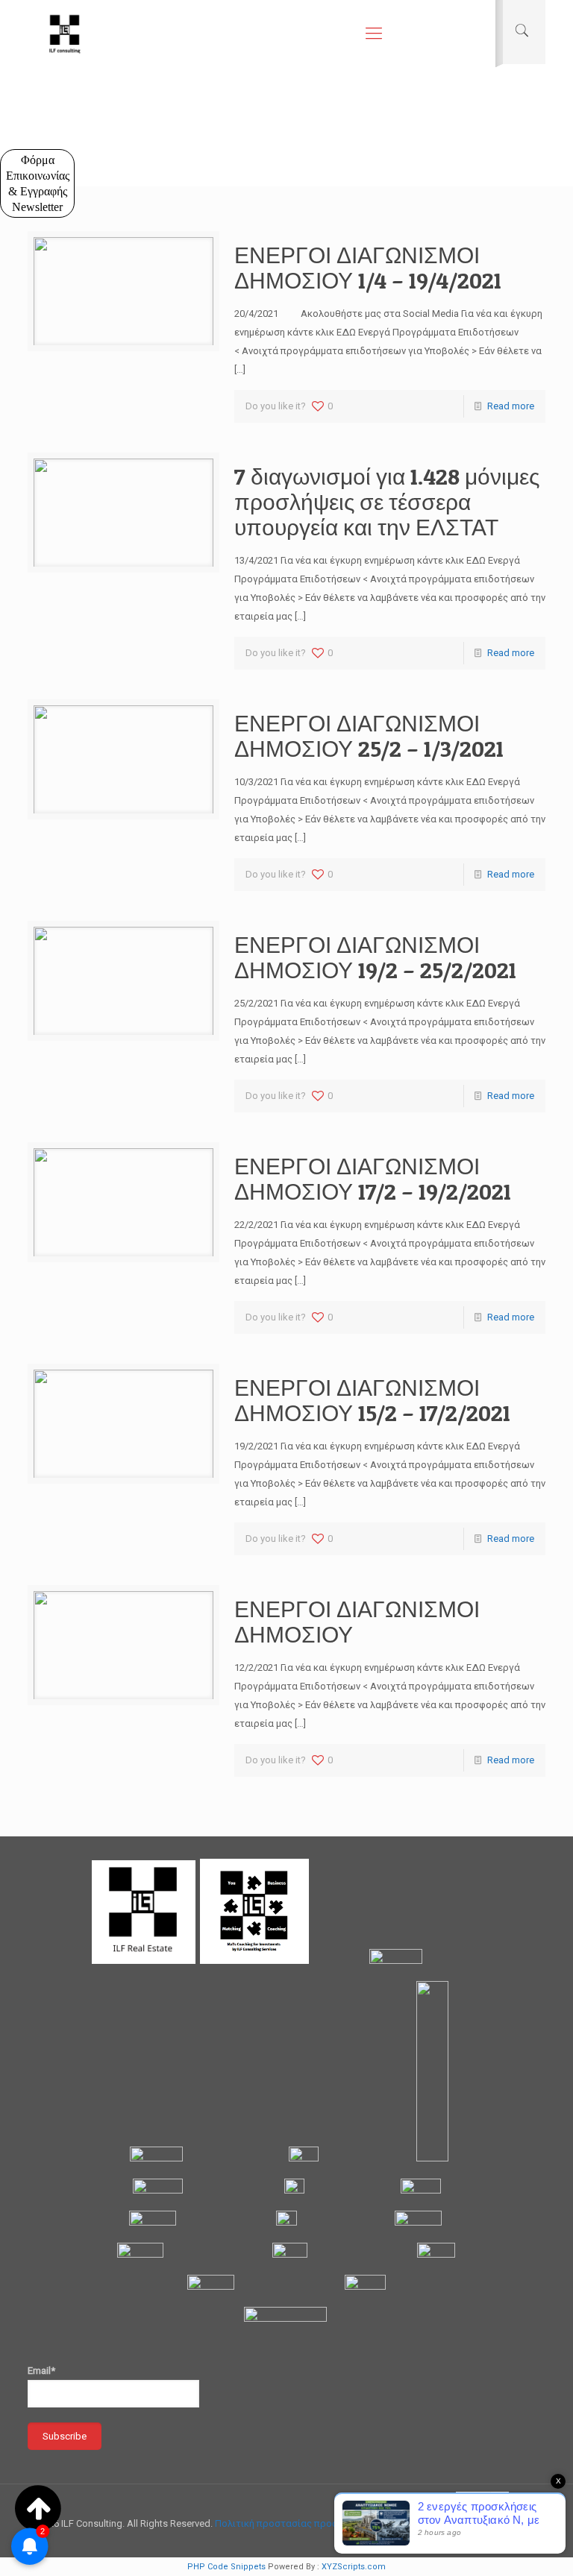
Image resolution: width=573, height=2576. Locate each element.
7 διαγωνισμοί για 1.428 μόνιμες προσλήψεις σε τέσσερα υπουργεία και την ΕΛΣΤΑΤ (387, 502)
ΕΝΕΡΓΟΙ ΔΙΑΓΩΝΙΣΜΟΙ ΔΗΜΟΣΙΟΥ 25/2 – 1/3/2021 (369, 736)
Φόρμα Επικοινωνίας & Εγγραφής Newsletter (38, 183)
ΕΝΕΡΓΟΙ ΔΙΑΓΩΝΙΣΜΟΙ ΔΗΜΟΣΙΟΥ (357, 1622)
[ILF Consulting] (65, 34)
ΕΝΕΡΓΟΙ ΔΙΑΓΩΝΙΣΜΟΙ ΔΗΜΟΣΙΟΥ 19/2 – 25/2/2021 (375, 957)
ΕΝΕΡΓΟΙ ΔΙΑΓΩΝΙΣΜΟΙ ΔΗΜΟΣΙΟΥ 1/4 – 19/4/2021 (368, 268)
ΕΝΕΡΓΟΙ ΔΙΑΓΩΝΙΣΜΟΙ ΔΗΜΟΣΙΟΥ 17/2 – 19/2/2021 (373, 1179)
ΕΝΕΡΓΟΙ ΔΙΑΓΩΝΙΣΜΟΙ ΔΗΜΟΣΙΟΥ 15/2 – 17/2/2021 (372, 1400)
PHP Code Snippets (226, 2567)
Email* (41, 2371)
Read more (511, 406)
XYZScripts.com (354, 2567)
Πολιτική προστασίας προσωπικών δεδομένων (320, 2523)
